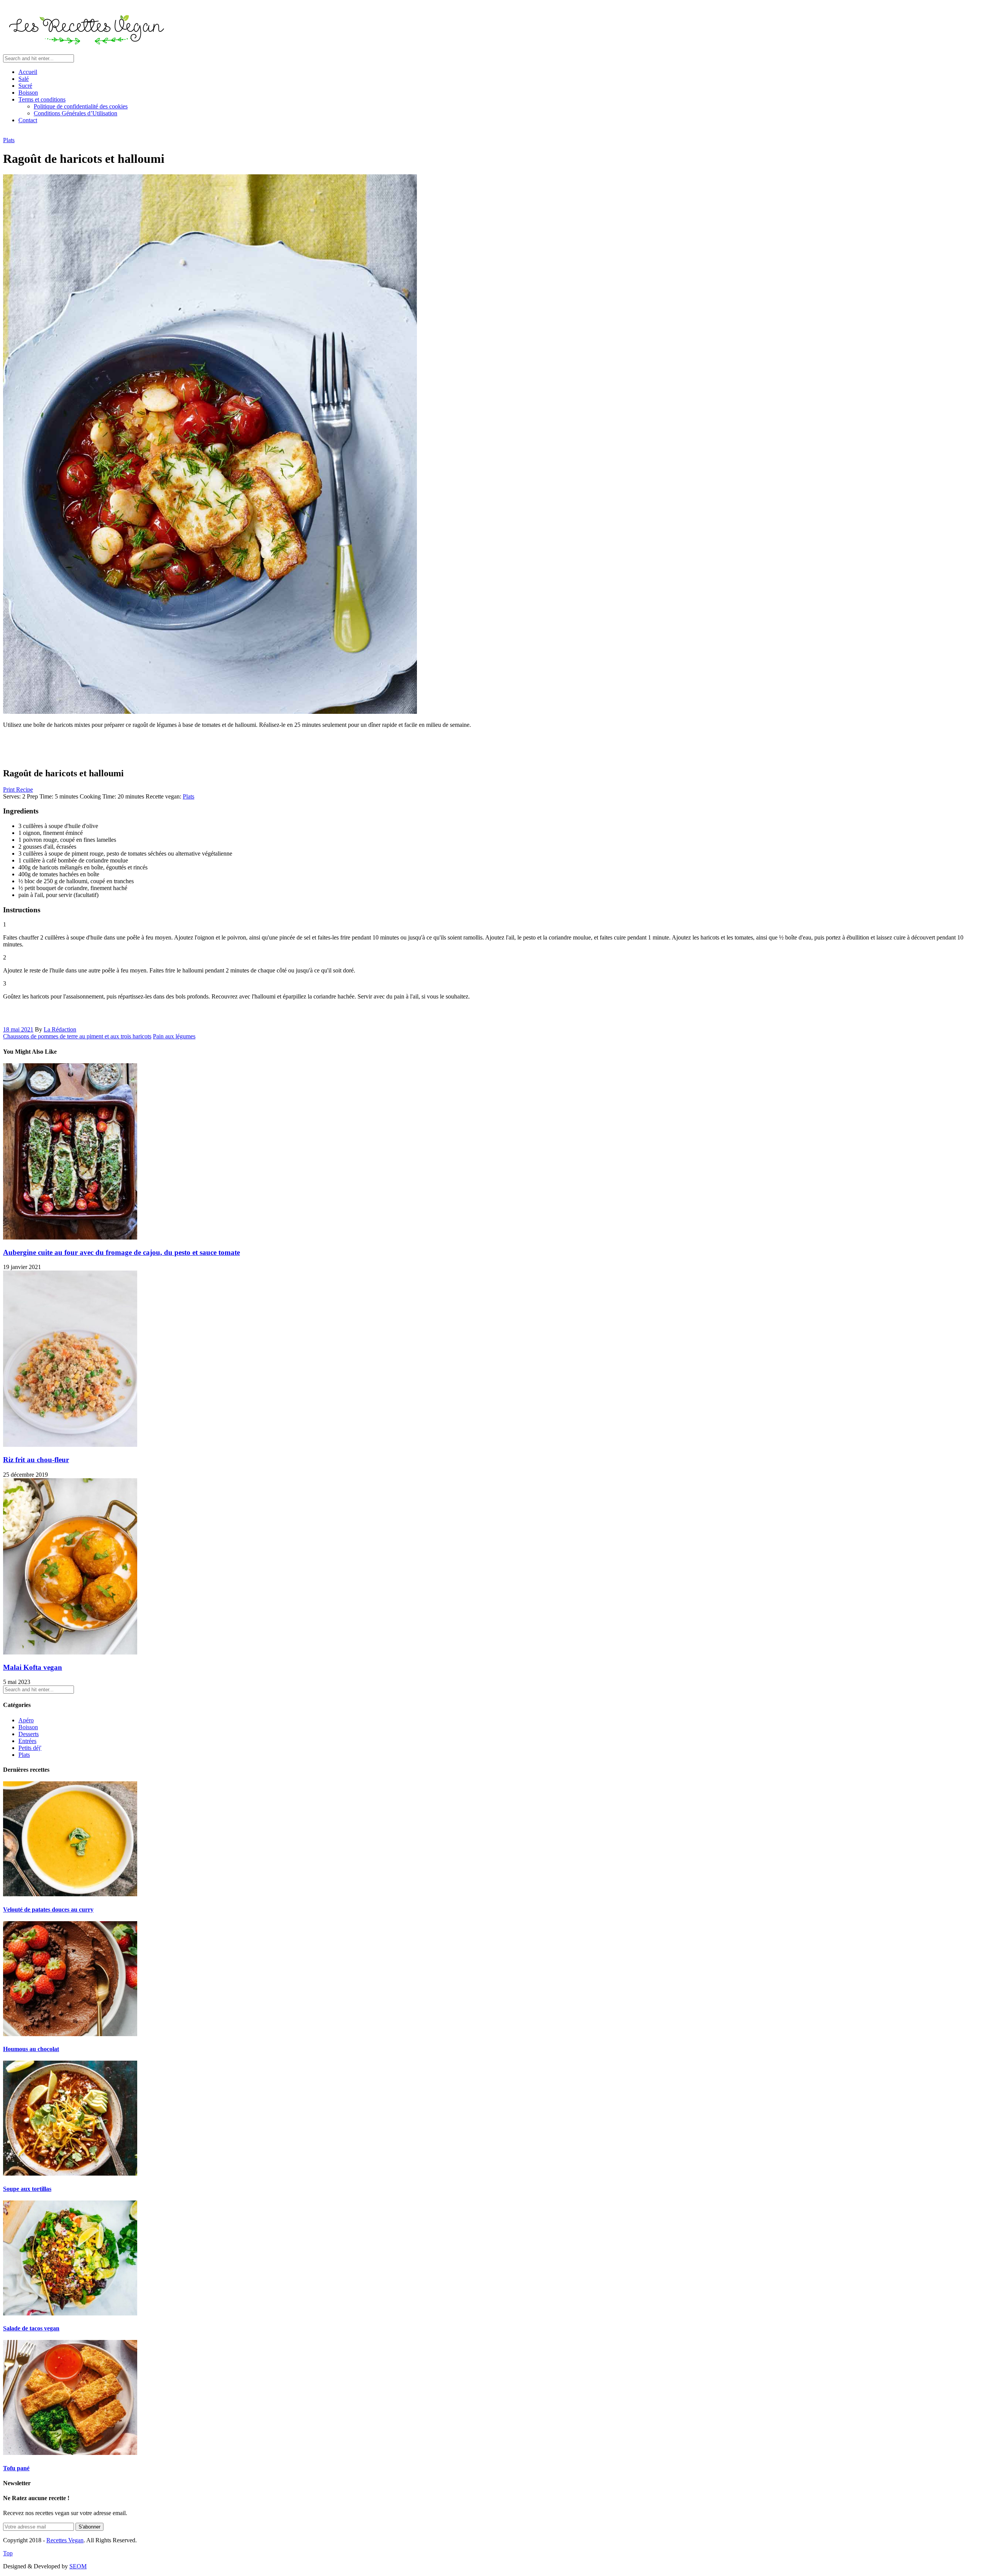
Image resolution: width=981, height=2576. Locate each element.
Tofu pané (16, 2468)
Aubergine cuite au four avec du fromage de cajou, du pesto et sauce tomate (121, 1252)
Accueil (28, 72)
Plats (9, 140)
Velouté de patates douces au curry (48, 1909)
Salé (24, 79)
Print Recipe (18, 790)
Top (8, 2553)
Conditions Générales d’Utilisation (75, 113)
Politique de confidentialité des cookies (81, 106)
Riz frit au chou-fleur (36, 1460)
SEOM (78, 2566)
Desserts (29, 1734)
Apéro (26, 1720)
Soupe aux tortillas (27, 2189)
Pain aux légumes (174, 1036)
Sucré (25, 86)
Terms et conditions (42, 99)
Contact (28, 120)
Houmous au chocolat (31, 2049)
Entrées (27, 1741)
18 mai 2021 (18, 1029)
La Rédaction (60, 1029)
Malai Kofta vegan (33, 1667)
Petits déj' (30, 1748)
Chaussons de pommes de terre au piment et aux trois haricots (77, 1036)
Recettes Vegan (65, 2540)
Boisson (28, 93)
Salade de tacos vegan (31, 2328)
